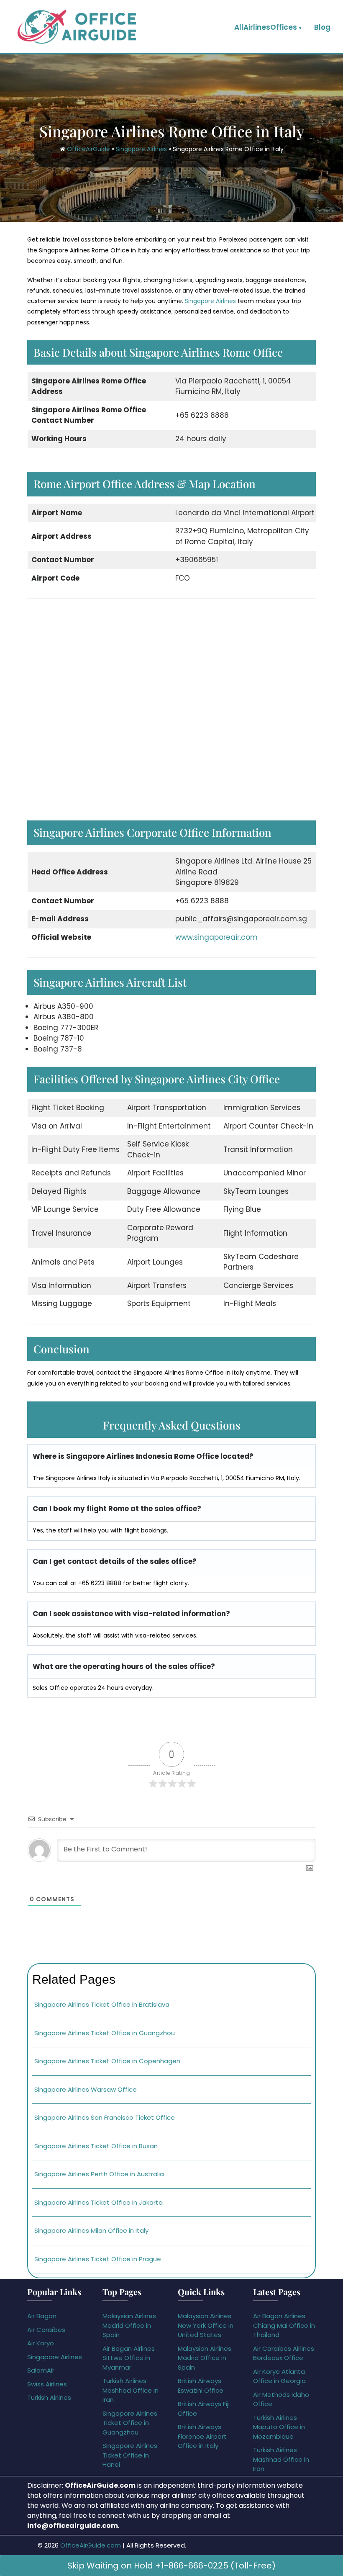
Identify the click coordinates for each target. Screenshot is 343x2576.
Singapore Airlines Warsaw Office (86, 2089)
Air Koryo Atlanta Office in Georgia (279, 2376)
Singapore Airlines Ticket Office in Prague (98, 2259)
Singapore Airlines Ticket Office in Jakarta (99, 2202)
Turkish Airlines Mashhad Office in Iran (131, 2390)
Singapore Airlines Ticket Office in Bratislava (102, 2004)
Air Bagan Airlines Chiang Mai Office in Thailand (284, 2325)
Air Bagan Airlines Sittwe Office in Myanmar (129, 2358)
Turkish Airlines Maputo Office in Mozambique (279, 2427)
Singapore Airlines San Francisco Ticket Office (105, 2117)
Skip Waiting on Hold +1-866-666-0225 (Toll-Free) (171, 2566)
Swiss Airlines (47, 2384)
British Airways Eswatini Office (201, 2386)
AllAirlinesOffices (266, 27)
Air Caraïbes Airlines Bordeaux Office (284, 2353)
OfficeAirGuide (88, 149)
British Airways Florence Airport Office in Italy (202, 2436)
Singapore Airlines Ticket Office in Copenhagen (108, 2061)
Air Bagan (42, 2316)
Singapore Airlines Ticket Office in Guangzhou (105, 2033)
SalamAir (41, 2370)
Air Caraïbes (46, 2330)
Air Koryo (41, 2343)
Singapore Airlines (141, 149)
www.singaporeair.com (216, 937)
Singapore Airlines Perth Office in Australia (99, 2174)
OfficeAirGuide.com (91, 2545)
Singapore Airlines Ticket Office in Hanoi (130, 2455)
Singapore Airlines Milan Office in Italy (91, 2230)
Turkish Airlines (49, 2397)
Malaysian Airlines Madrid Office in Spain (129, 2325)
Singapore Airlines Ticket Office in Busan (96, 2146)
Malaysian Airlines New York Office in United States (206, 2325)
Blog (322, 27)
